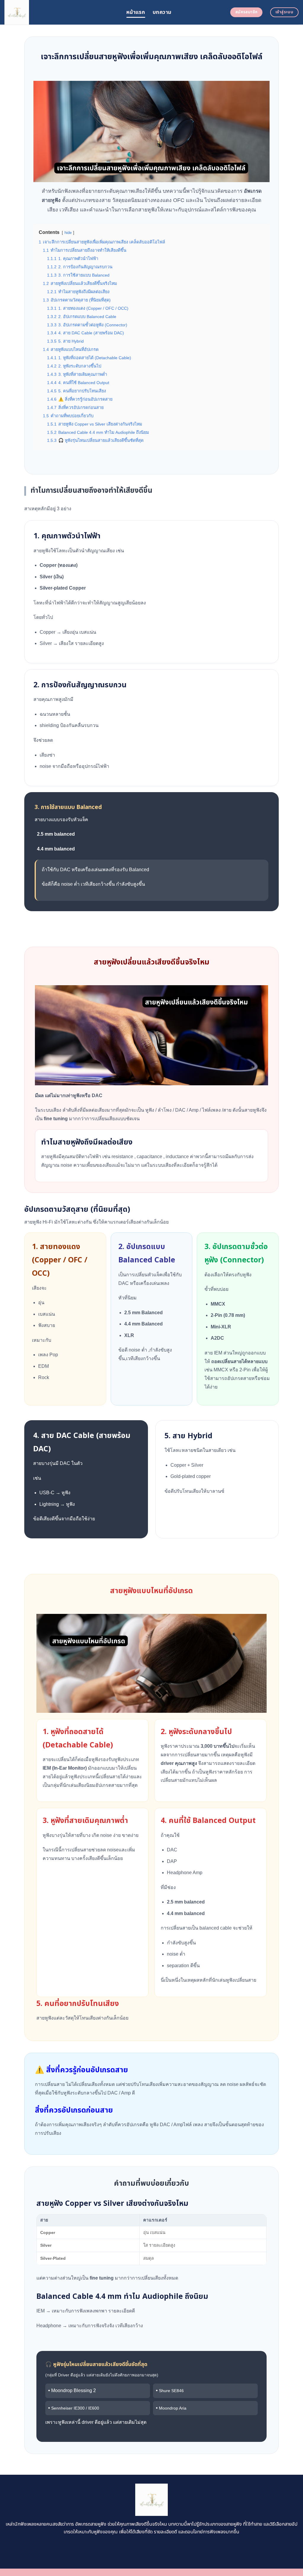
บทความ (162, 12)
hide (68, 233)
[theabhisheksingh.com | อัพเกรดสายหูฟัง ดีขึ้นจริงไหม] (61, 12)
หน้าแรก (136, 12)
